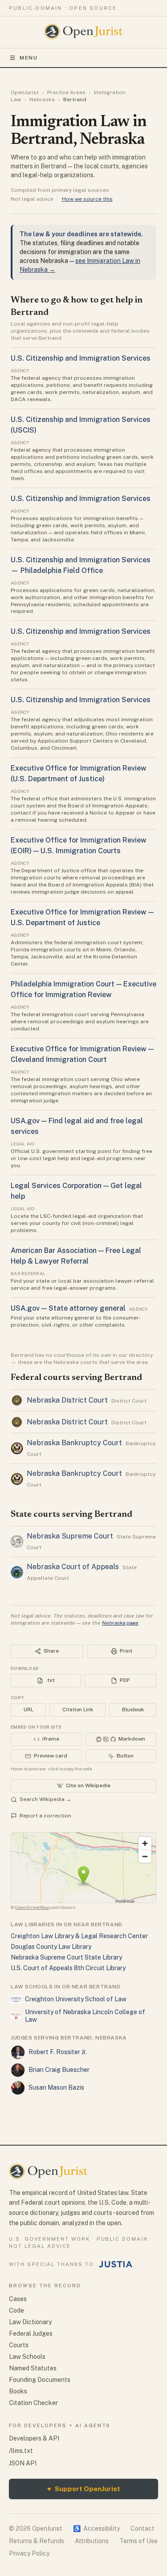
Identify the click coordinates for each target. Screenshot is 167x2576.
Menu (29, 58)
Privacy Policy (29, 2553)
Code (16, 2310)
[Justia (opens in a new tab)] (116, 2264)
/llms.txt (21, 2451)
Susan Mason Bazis (56, 2087)
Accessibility (96, 2528)
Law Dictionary (30, 2322)
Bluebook (133, 1709)
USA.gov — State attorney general (68, 1308)
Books (18, 2391)
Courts (19, 2345)
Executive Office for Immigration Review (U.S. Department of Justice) (79, 773)
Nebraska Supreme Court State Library (66, 1957)
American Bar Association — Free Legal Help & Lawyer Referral (76, 1256)
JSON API (23, 2463)
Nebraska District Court (67, 1400)
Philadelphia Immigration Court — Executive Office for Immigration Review (83, 989)
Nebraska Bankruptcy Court (74, 1443)
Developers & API (34, 2438)
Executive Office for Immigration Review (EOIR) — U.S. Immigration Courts (79, 845)
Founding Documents (40, 2380)
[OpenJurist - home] (83, 32)
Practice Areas (66, 92)
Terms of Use (138, 2541)
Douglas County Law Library (51, 1947)
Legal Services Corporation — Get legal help (76, 1191)
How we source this (87, 199)
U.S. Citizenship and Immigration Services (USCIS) (81, 425)
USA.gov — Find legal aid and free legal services (77, 1126)
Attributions (92, 2541)
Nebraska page (120, 1623)
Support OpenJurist (84, 2489)
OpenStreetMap (32, 1907)
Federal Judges (31, 2334)
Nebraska (42, 99)
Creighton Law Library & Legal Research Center (79, 1936)
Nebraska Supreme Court (70, 1536)
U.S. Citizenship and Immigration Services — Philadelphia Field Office (81, 565)
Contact (143, 2528)
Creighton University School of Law (76, 1999)
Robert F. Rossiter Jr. (58, 2052)
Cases (18, 2299)
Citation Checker (33, 2403)
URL (29, 1709)
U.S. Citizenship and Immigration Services (81, 358)
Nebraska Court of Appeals (73, 1567)
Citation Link (78, 1709)
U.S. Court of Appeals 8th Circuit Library (68, 1968)
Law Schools (27, 2357)
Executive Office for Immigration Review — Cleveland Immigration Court (82, 1054)
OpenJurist (25, 92)
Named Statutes (33, 2368)
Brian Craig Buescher (59, 2070)
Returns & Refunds (37, 2541)
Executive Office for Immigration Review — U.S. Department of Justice (82, 917)
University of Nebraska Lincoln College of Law (85, 2016)
